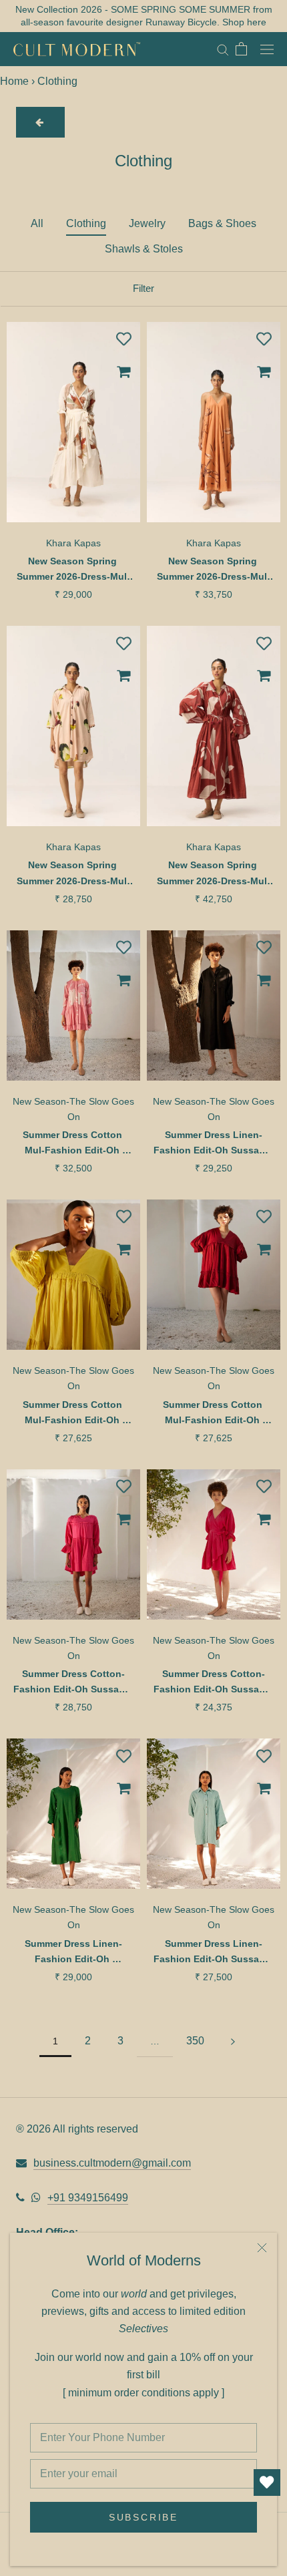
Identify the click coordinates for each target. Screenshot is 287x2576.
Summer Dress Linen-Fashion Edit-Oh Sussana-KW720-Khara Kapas (214, 1953)
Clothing (86, 223)
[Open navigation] (267, 49)
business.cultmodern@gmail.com (112, 2163)
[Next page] (233, 2041)
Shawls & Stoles (144, 249)
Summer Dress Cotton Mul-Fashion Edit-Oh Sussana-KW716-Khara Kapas (214, 1414)
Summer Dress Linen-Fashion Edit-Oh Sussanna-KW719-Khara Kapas (74, 1953)
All (37, 223)
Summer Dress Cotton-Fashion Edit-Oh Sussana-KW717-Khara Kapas (73, 1683)
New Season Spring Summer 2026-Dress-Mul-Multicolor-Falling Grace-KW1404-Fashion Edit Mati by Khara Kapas (73, 570)
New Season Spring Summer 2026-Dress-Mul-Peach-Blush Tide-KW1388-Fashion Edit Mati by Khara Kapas (73, 874)
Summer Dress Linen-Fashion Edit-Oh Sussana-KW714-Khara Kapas (214, 1144)
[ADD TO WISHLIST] (123, 339)
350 (195, 2041)
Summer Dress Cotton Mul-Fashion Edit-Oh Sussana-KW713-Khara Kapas (73, 1144)
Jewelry (147, 223)
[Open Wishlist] (267, 2482)
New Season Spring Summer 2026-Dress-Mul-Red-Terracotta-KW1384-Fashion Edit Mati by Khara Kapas (214, 874)
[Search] (223, 49)
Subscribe (143, 2517)
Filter (143, 288)
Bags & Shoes (222, 223)
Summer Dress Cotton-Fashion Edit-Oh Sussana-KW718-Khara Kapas (214, 1683)
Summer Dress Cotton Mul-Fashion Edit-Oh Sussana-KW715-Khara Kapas (73, 1414)
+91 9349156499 (88, 2198)
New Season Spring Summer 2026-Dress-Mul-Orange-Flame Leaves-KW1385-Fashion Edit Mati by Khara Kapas (214, 570)
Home (14, 81)
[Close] (262, 2248)
